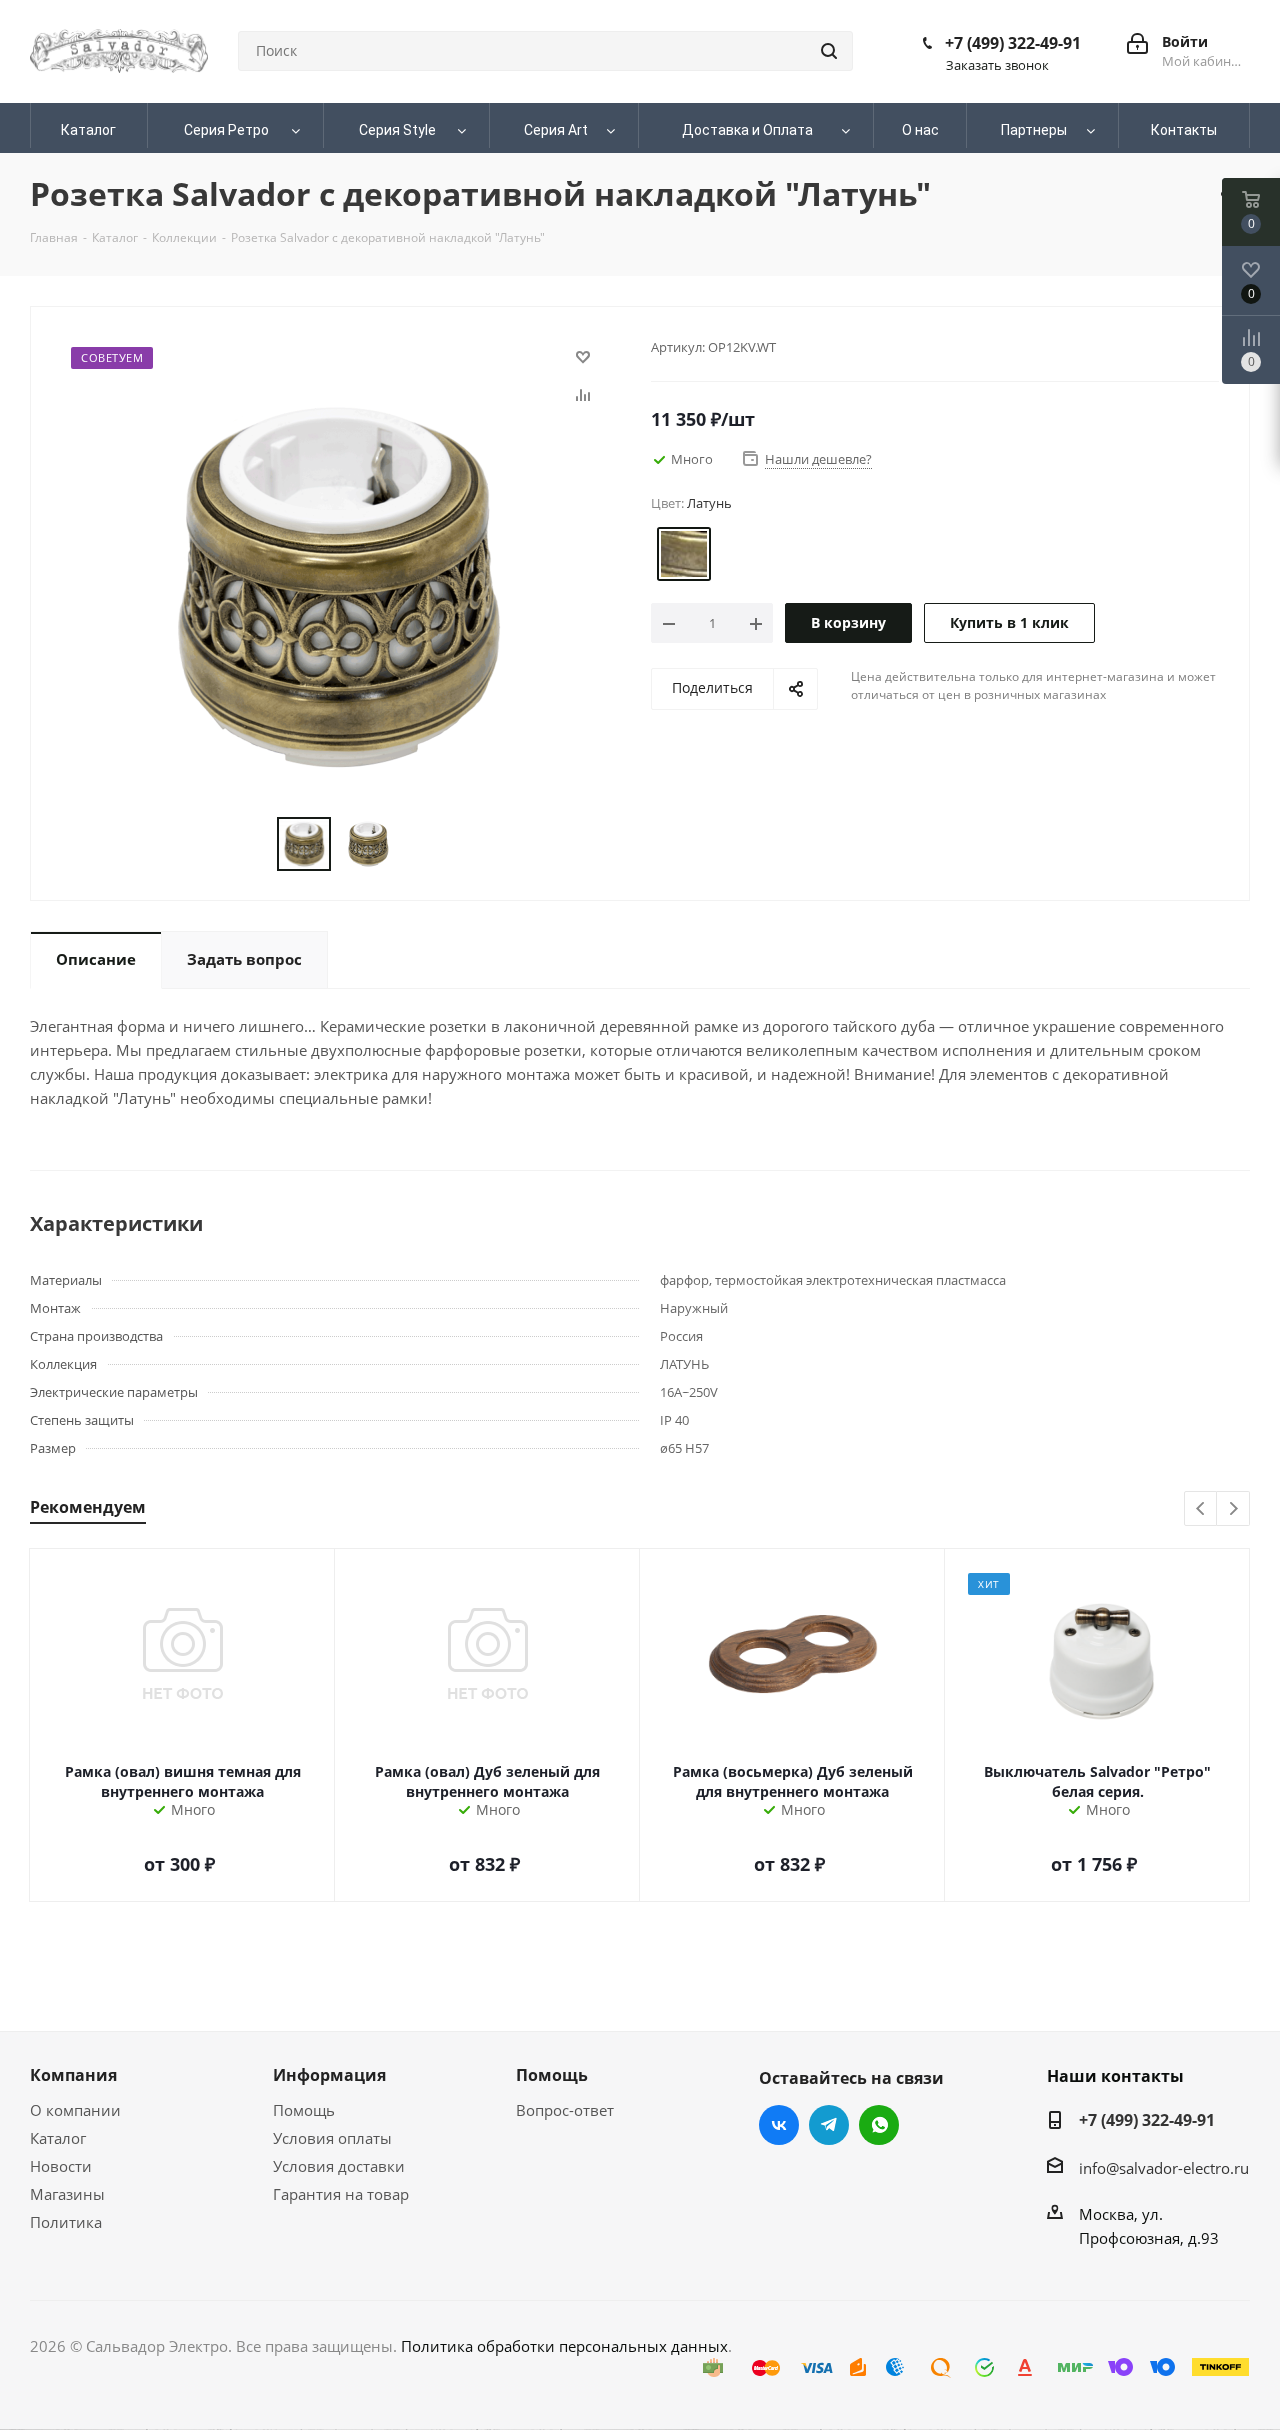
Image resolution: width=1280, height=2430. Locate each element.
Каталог (58, 2138)
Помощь (304, 2110)
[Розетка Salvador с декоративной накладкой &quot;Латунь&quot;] (336, 585)
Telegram (829, 2125)
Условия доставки (339, 2166)
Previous (1201, 1509)
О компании (75, 2110)
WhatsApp (879, 2125)
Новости (61, 2166)
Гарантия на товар (341, 2194)
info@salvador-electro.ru (1164, 2168)
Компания (73, 2075)
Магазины (67, 2194)
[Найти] (829, 51)
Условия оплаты (332, 2138)
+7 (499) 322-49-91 (1013, 43)
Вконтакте (779, 2125)
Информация (329, 2075)
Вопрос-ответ (565, 2110)
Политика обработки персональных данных (564, 2346)
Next (1233, 1509)
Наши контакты (1115, 2076)
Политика (66, 2222)
